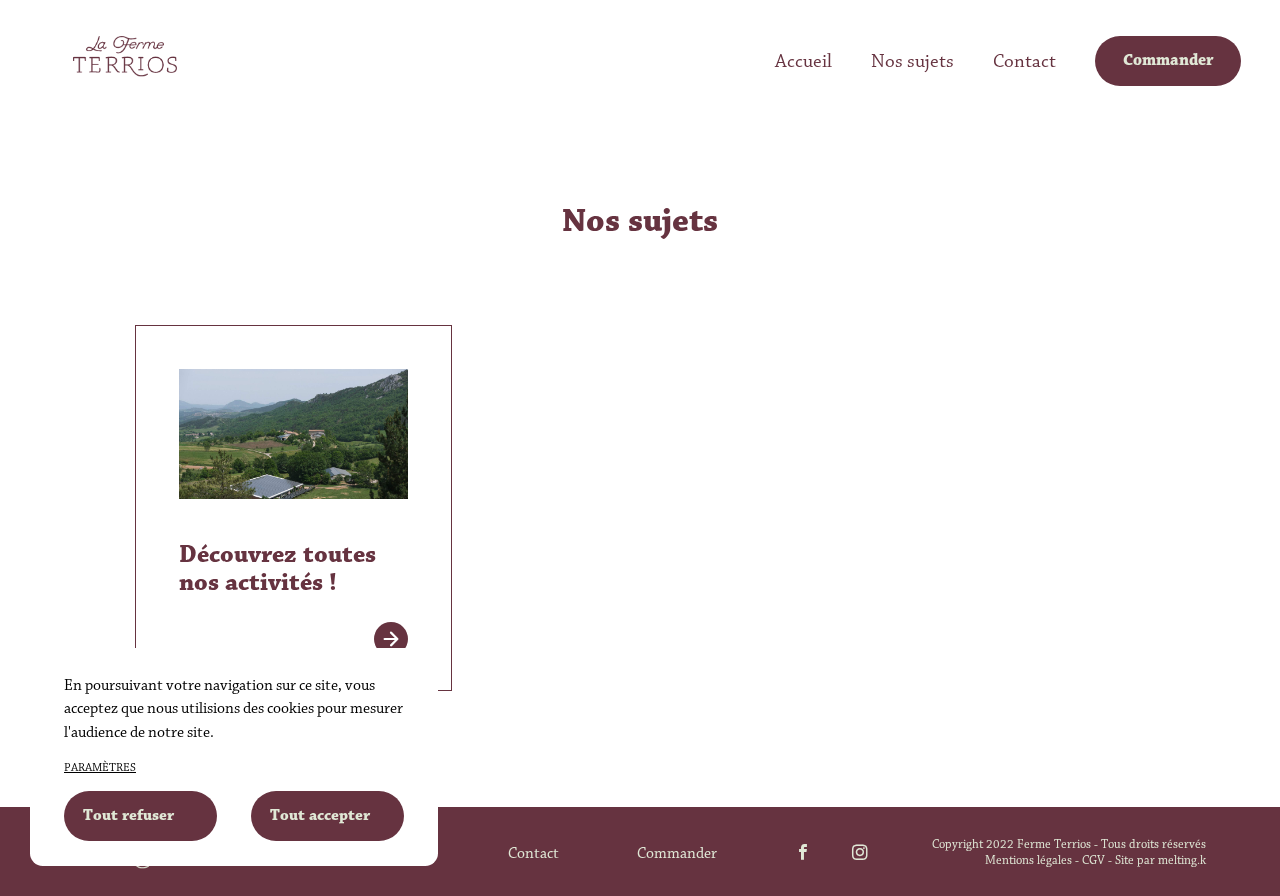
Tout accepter (320, 815)
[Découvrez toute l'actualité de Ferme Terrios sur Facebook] (803, 854)
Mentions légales (1028, 860)
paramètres (100, 768)
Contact (533, 854)
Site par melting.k (1160, 860)
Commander (677, 854)
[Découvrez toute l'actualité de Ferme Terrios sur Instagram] (860, 854)
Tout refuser (128, 815)
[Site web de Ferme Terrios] (125, 56)
